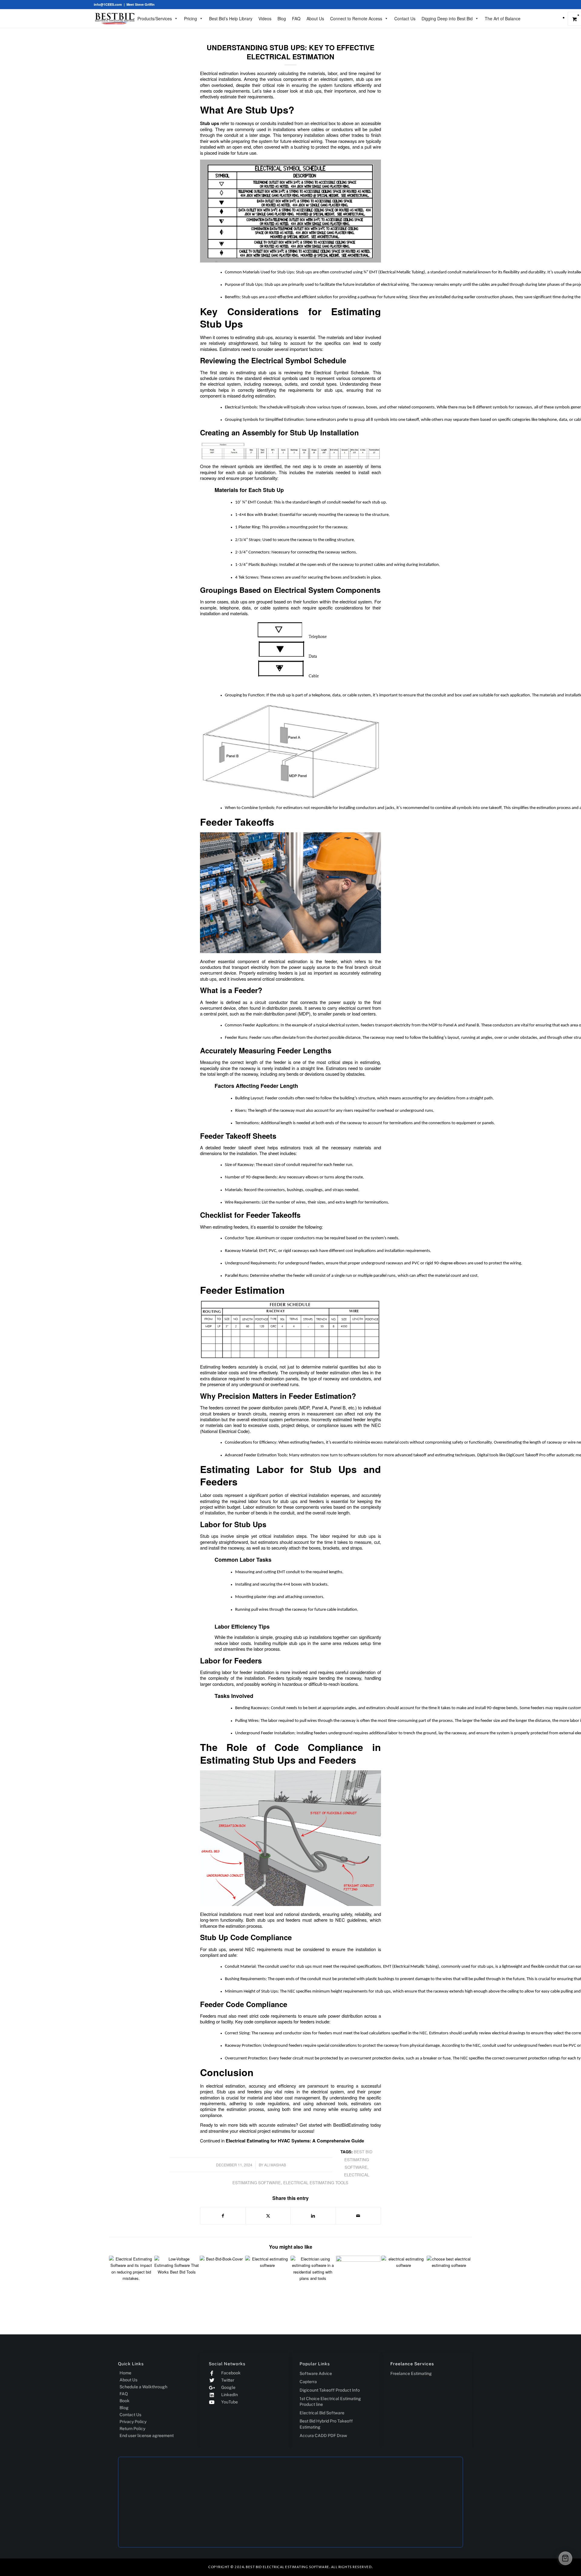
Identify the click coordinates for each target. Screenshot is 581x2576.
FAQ (296, 18)
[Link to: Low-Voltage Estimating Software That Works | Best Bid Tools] (177, 2278)
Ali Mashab (275, 2165)
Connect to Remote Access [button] (356, 18)
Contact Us (405, 18)
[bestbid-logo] (115, 18)
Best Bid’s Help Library (231, 18)
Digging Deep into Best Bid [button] (447, 18)
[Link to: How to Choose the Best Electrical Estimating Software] (449, 2278)
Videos (265, 18)
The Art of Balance (503, 18)
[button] (565, 2558)
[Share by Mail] (358, 2216)
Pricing (190, 18)
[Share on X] (268, 2216)
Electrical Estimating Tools (316, 2183)
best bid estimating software (359, 2159)
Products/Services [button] (155, 18)
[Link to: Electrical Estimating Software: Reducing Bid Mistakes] (131, 2278)
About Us (315, 18)
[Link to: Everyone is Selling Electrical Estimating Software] (404, 2278)
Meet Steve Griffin (141, 4)
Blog (282, 18)
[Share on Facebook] (223, 2216)
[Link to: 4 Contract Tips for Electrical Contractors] (358, 2278)
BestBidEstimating (351, 2125)
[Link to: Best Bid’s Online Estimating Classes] (222, 2278)
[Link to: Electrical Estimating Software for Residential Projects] (313, 2278)
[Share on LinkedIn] (313, 2216)
